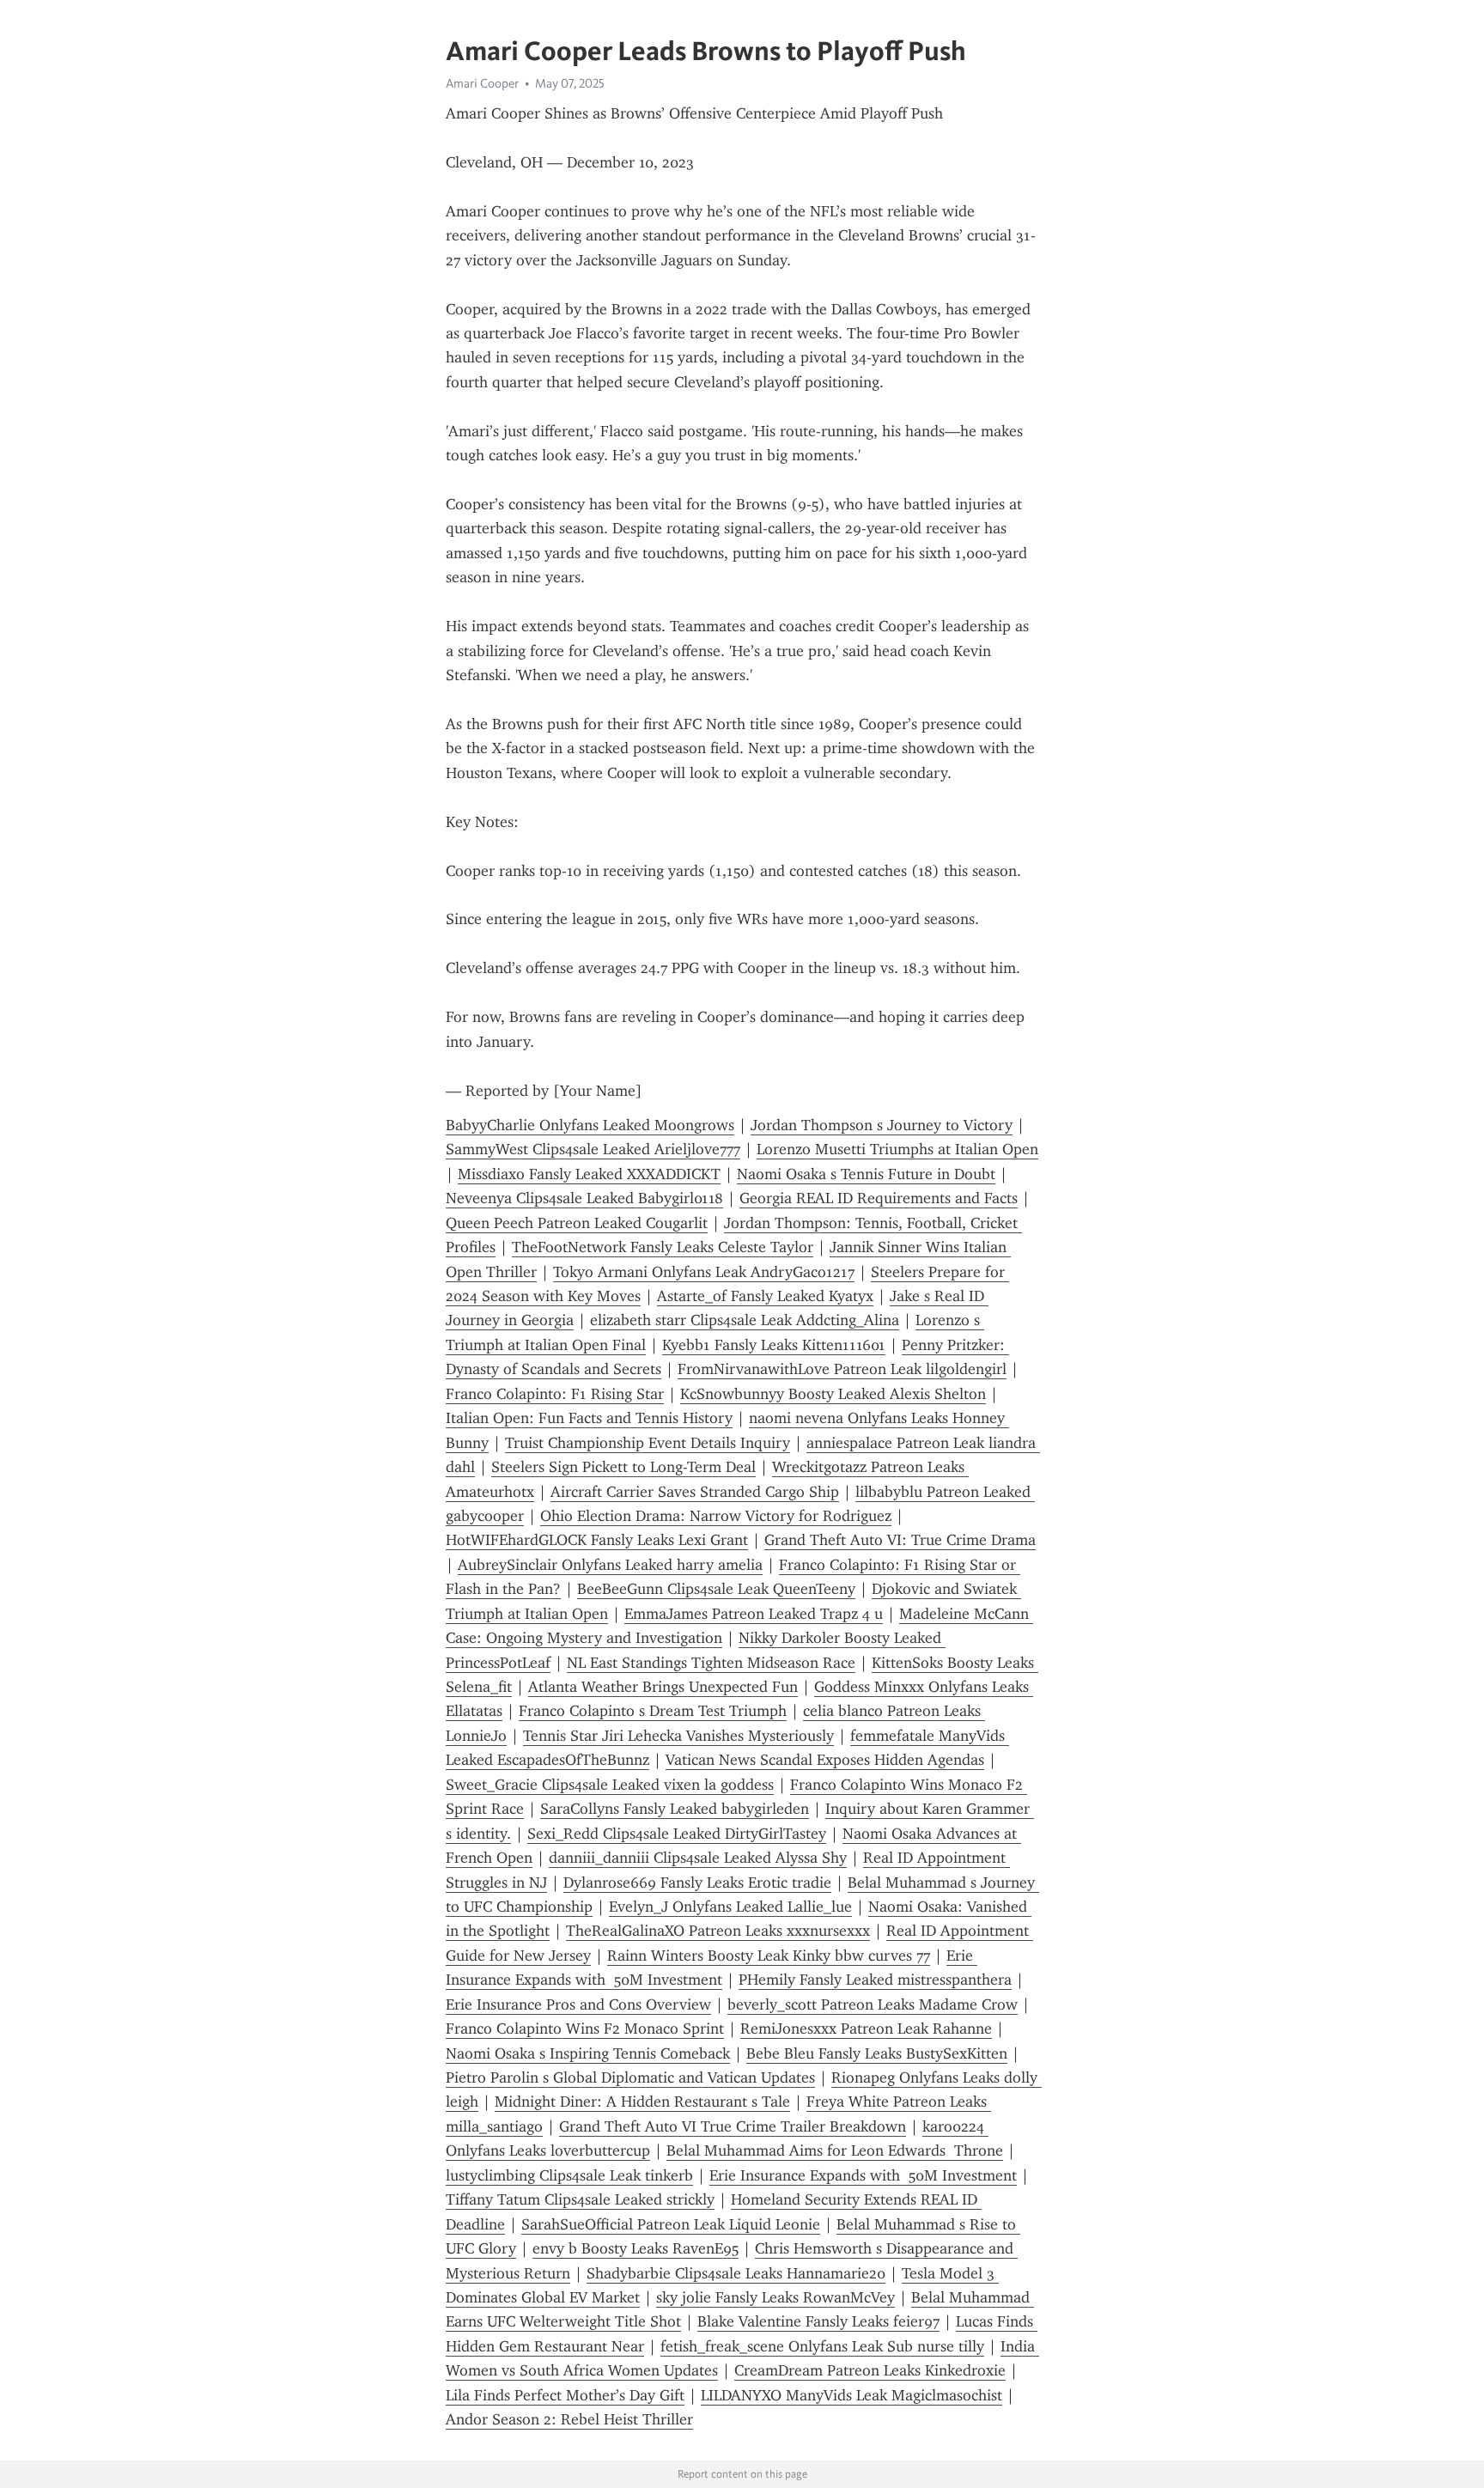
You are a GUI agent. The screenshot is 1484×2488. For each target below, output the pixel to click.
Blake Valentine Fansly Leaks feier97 (818, 2321)
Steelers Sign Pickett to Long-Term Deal (623, 1467)
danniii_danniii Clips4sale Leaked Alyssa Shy (698, 1858)
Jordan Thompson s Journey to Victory (882, 1125)
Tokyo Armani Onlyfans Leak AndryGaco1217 (704, 1272)
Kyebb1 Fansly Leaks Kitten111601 (774, 1345)
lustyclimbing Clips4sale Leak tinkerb (569, 2175)
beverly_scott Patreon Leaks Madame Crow (873, 2004)
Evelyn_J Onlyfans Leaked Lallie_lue (730, 1907)
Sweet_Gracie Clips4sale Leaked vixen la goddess (610, 1785)
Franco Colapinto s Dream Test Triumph (653, 1711)
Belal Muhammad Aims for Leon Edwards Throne (835, 2150)
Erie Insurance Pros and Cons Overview (578, 2004)
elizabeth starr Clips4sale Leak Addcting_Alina (745, 1320)
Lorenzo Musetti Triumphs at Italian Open (897, 1149)
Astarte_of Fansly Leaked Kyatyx (765, 1296)
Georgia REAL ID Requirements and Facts (879, 1198)
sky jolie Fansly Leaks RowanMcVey (775, 2297)
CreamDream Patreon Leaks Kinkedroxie (870, 2370)
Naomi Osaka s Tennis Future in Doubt (866, 1174)
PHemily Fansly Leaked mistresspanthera (875, 1980)
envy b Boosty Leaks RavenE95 (636, 2248)
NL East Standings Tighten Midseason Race (711, 1663)
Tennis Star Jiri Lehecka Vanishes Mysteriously (678, 1736)
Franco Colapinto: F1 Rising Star (555, 1394)
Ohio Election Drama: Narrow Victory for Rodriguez (716, 1516)
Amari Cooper (482, 83)
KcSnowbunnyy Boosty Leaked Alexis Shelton (833, 1394)
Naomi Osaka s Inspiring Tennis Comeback (588, 2053)
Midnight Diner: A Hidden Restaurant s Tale (642, 2102)
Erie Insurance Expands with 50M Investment (863, 2175)
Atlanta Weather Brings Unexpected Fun (663, 1687)
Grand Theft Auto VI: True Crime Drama (900, 1540)
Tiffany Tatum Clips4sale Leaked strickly (580, 2199)
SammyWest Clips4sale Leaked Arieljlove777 (593, 1149)
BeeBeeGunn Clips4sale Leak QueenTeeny (716, 1589)
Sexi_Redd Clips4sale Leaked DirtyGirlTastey (677, 1834)
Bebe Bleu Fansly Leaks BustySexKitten (877, 2053)
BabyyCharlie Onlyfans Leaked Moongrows (590, 1125)
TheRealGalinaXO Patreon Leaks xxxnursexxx (718, 1931)
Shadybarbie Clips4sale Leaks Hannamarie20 (736, 2273)
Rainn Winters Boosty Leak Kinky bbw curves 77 (769, 1956)
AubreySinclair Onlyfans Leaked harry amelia (610, 1565)
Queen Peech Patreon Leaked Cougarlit (577, 1223)
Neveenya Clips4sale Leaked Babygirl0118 (584, 1198)
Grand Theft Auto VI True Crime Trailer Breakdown (733, 2126)
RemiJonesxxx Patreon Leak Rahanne (866, 2029)
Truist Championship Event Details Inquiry (648, 1443)
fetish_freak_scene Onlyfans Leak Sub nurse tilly (822, 2346)
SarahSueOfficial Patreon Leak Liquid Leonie (671, 2224)
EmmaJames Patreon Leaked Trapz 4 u (754, 1614)
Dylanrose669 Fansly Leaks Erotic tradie (697, 1883)
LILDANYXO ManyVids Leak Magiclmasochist (851, 2395)
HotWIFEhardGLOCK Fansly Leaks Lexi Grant (597, 1540)
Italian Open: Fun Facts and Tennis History (589, 1418)
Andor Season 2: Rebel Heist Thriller (569, 2419)
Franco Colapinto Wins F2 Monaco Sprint (585, 2029)
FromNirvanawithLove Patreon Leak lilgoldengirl (842, 1369)
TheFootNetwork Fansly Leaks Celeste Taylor (663, 1247)
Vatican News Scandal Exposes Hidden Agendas (825, 1760)
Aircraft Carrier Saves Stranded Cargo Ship (695, 1492)
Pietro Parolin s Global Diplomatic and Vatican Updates (630, 2077)
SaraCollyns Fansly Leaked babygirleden (675, 1809)
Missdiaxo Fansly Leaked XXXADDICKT (589, 1174)
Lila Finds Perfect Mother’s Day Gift (565, 2395)
